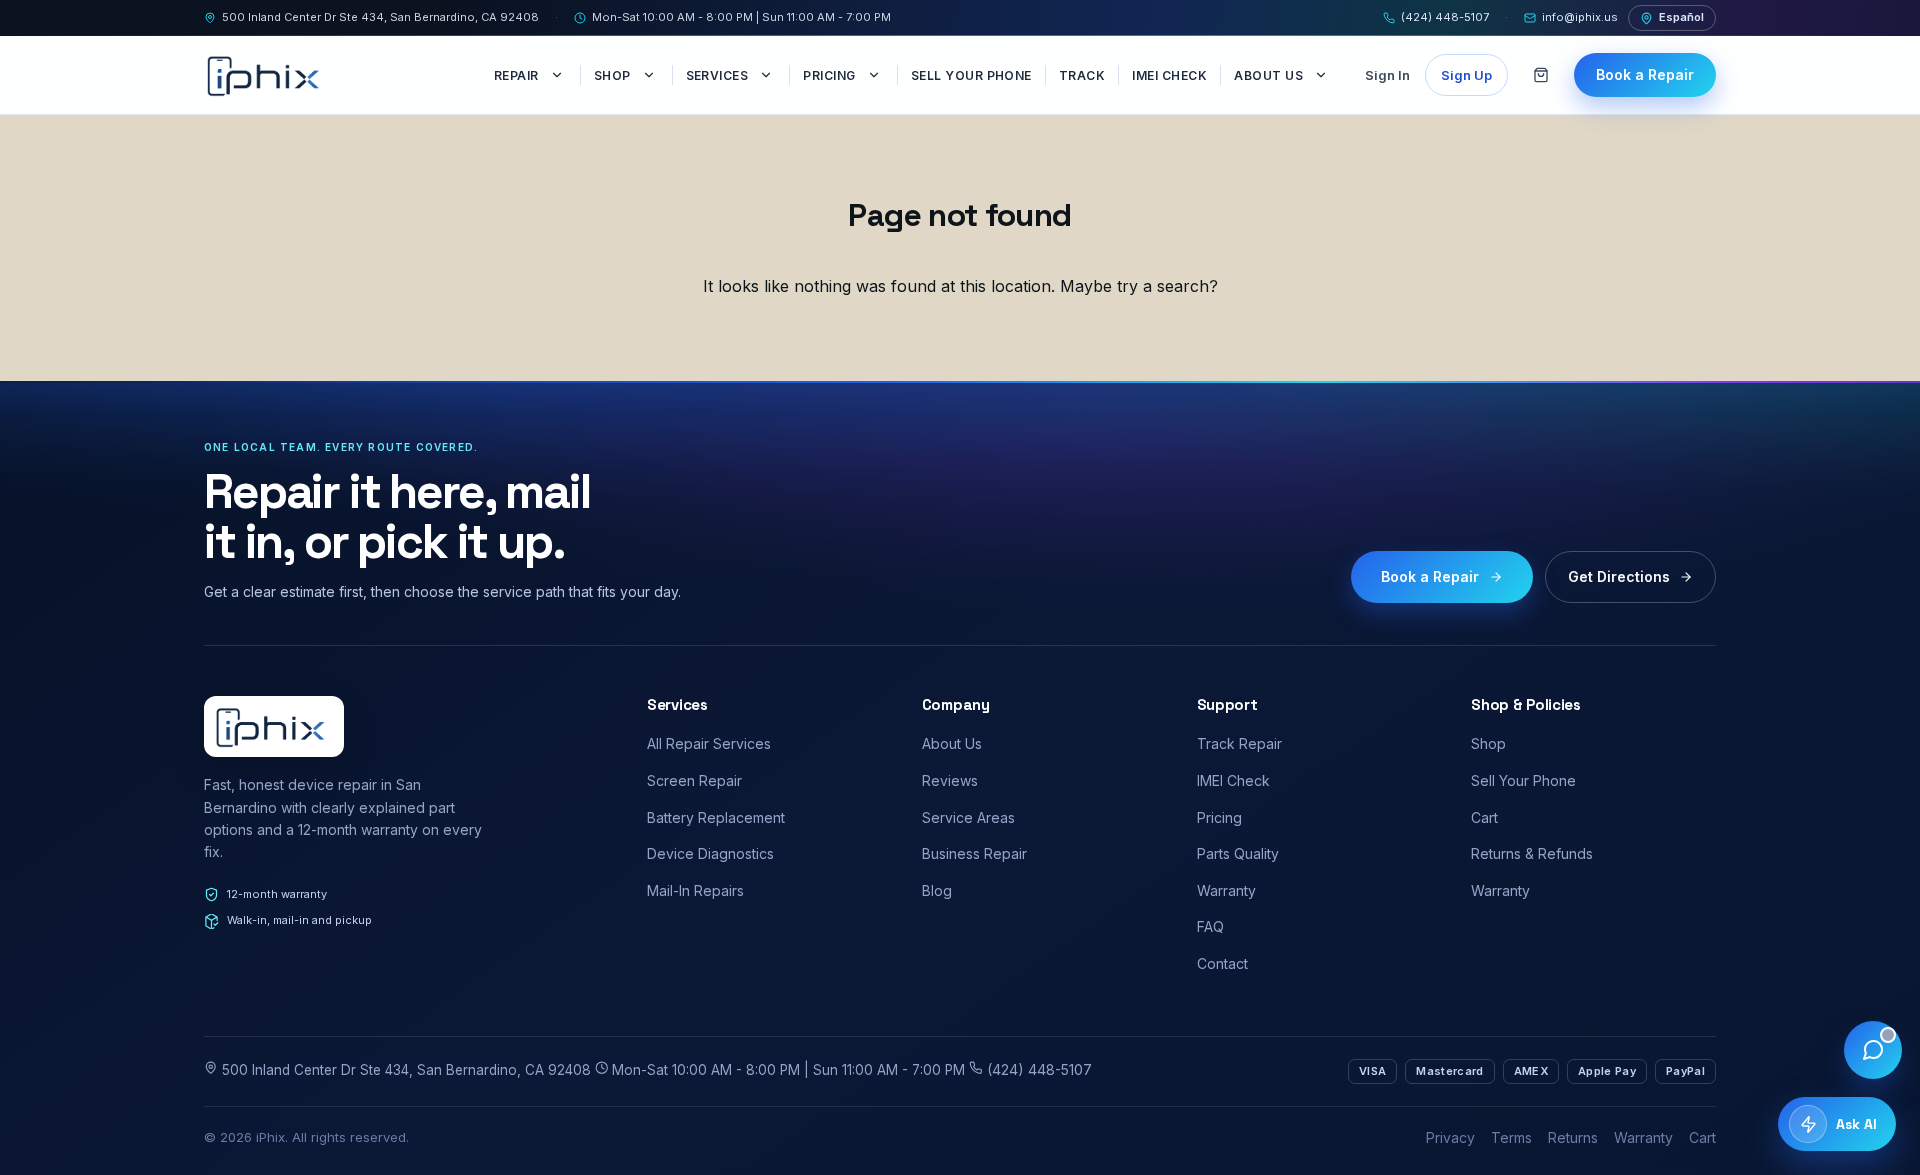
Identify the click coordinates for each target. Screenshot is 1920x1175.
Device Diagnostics (710, 853)
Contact (1222, 963)
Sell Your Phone (971, 75)
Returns (1573, 1137)
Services (717, 75)
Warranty (1226, 890)
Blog (937, 890)
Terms (1511, 1137)
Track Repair (1239, 743)
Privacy (1450, 1137)
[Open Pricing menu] (876, 75)
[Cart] (1541, 75)
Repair (516, 75)
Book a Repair (1645, 74)
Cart (1484, 817)
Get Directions (1619, 576)
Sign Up (1466, 75)
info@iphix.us (1580, 17)
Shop (612, 75)
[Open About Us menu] (1323, 75)
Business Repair (974, 853)
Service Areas (968, 817)
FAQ (1210, 926)
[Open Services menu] (768, 75)
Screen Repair (694, 780)
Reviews (950, 780)
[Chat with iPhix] (1873, 1050)
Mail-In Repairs (695, 890)
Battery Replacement (716, 817)
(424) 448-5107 (1445, 17)
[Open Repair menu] (559, 75)
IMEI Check (1169, 75)
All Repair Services (709, 743)
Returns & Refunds (1532, 853)
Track (1082, 75)
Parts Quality (1238, 853)
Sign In (1387, 75)
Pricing (829, 75)
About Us (1268, 75)
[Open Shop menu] (651, 75)
